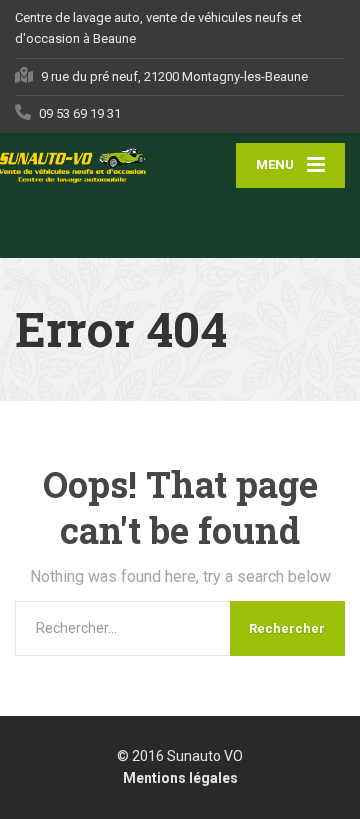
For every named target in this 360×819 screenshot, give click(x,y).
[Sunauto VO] (97, 165)
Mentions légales (180, 778)
